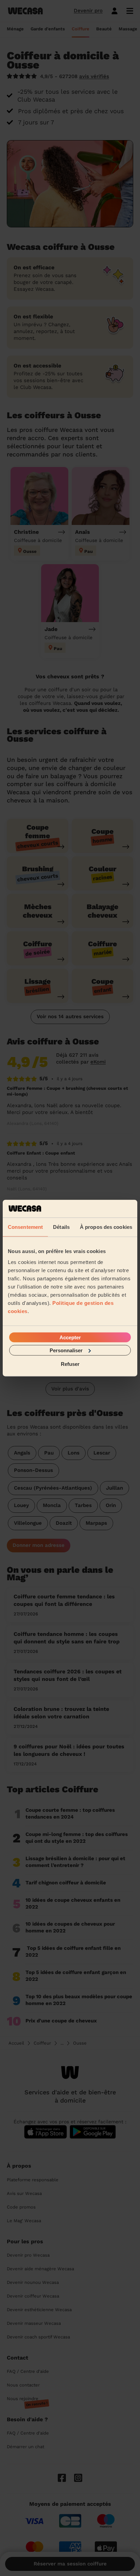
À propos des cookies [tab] (106, 1227)
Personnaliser (66, 1350)
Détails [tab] (61, 1227)
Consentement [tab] (25, 1227)
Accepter (70, 1337)
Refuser (70, 1364)
